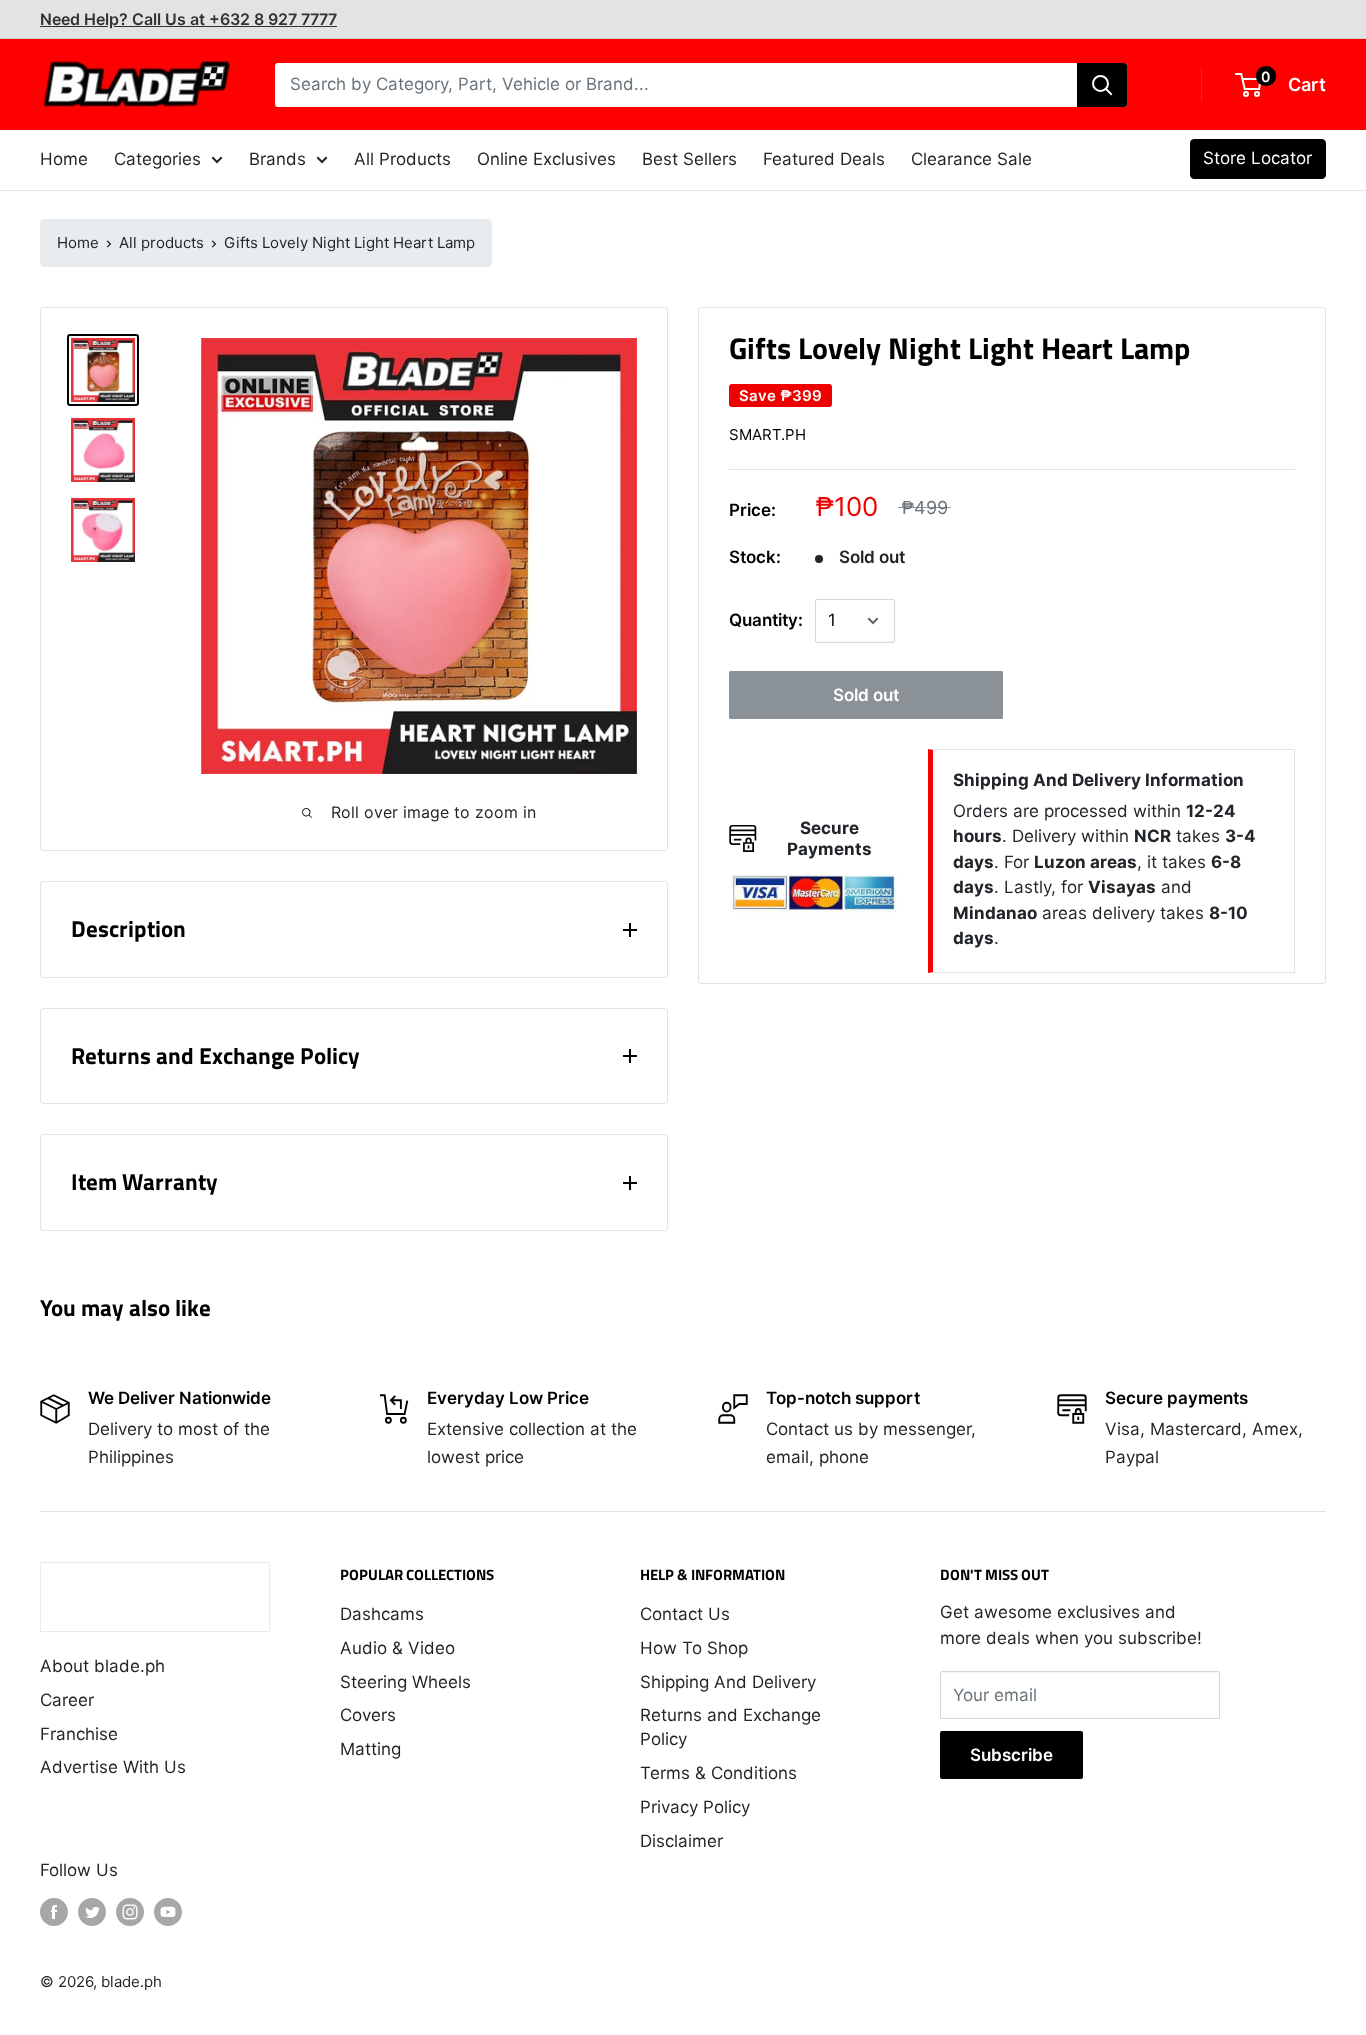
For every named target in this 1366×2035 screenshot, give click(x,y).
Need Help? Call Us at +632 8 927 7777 (188, 19)
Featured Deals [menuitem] (824, 159)
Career (67, 1700)
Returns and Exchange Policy (730, 1727)
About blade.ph (102, 1666)
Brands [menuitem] (277, 159)
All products (161, 242)
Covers (368, 1715)
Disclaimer (681, 1841)
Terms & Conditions (718, 1773)
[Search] (1102, 85)
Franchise (79, 1734)
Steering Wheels (405, 1682)
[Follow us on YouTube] (168, 1912)
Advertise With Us (113, 1767)
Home (78, 242)
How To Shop (694, 1648)
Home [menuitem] (64, 159)
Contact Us (685, 1614)
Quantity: (766, 620)
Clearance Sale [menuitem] (971, 159)
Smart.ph (767, 434)
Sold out (866, 695)
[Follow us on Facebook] (54, 1912)
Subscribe (1011, 1755)
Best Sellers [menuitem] (689, 159)
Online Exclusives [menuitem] (546, 159)
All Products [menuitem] (402, 159)
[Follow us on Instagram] (130, 1912)
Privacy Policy (695, 1807)
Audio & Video (397, 1648)
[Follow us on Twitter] (92, 1912)
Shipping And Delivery (728, 1682)
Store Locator (1257, 158)
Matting (370, 1749)
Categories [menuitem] (157, 159)
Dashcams (382, 1614)
